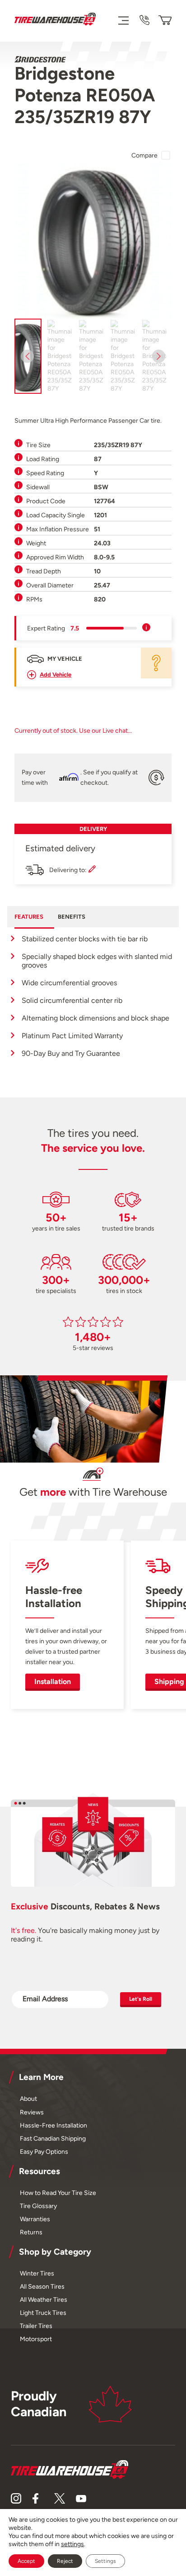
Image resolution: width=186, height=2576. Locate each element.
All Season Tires (42, 2286)
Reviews (32, 2112)
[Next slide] (159, 356)
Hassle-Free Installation (53, 2125)
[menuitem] (60, 356)
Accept (26, 2561)
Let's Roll (141, 1999)
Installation (53, 1682)
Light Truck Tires (43, 2313)
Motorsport (36, 2339)
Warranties (35, 2219)
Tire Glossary (38, 2206)
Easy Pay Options (44, 2151)
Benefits (72, 917)
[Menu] (123, 20)
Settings (105, 2561)
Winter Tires (37, 2273)
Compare (144, 155)
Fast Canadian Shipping (53, 2138)
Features (29, 917)
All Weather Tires (44, 2299)
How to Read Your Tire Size (58, 2193)
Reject (65, 2561)
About (28, 2099)
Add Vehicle (56, 675)
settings (72, 2544)
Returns (31, 2232)
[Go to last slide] (27, 356)
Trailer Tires (36, 2326)
